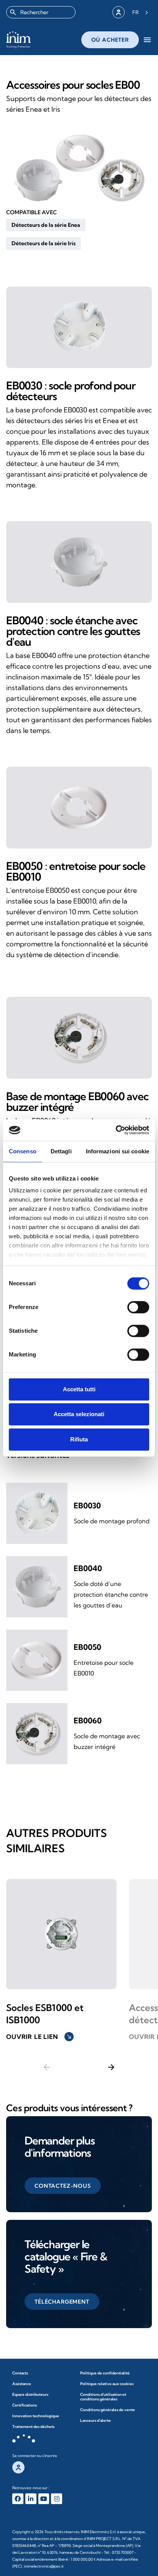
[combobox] (41, 12)
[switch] (138, 1307)
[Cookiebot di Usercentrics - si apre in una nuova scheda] (116, 1130)
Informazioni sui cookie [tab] (118, 1151)
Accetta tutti (79, 1389)
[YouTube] (44, 2499)
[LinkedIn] (31, 2499)
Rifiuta (79, 1439)
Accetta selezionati (79, 1414)
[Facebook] (18, 2499)
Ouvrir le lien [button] (39, 2037)
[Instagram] (57, 2499)
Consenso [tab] (23, 1151)
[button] (46, 225)
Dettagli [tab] (61, 1151)
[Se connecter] (118, 12)
